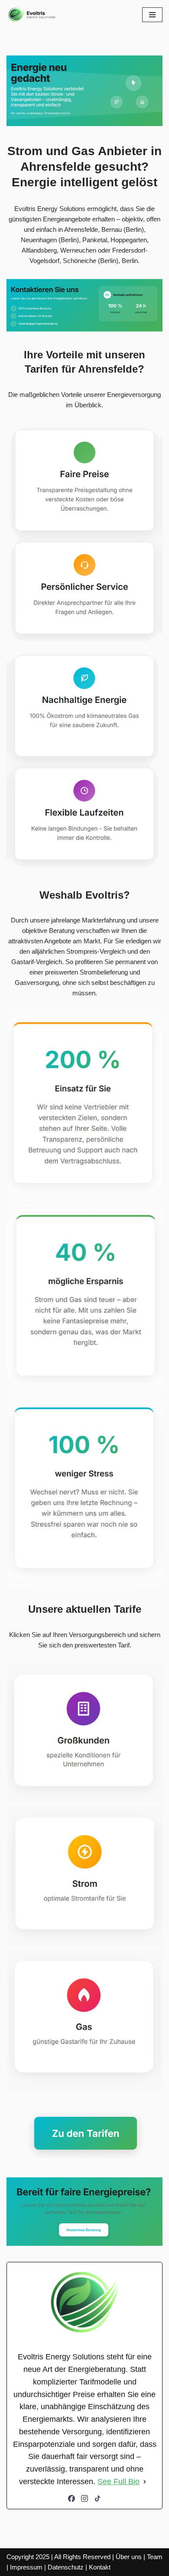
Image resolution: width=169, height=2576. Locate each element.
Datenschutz (66, 2567)
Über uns (129, 2557)
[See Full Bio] (145, 2482)
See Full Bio (119, 2482)
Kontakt (100, 2567)
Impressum (26, 2567)
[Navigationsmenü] (152, 15)
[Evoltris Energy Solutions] (32, 15)
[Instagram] (84, 2498)
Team (155, 2557)
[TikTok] (97, 2498)
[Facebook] (71, 2498)
